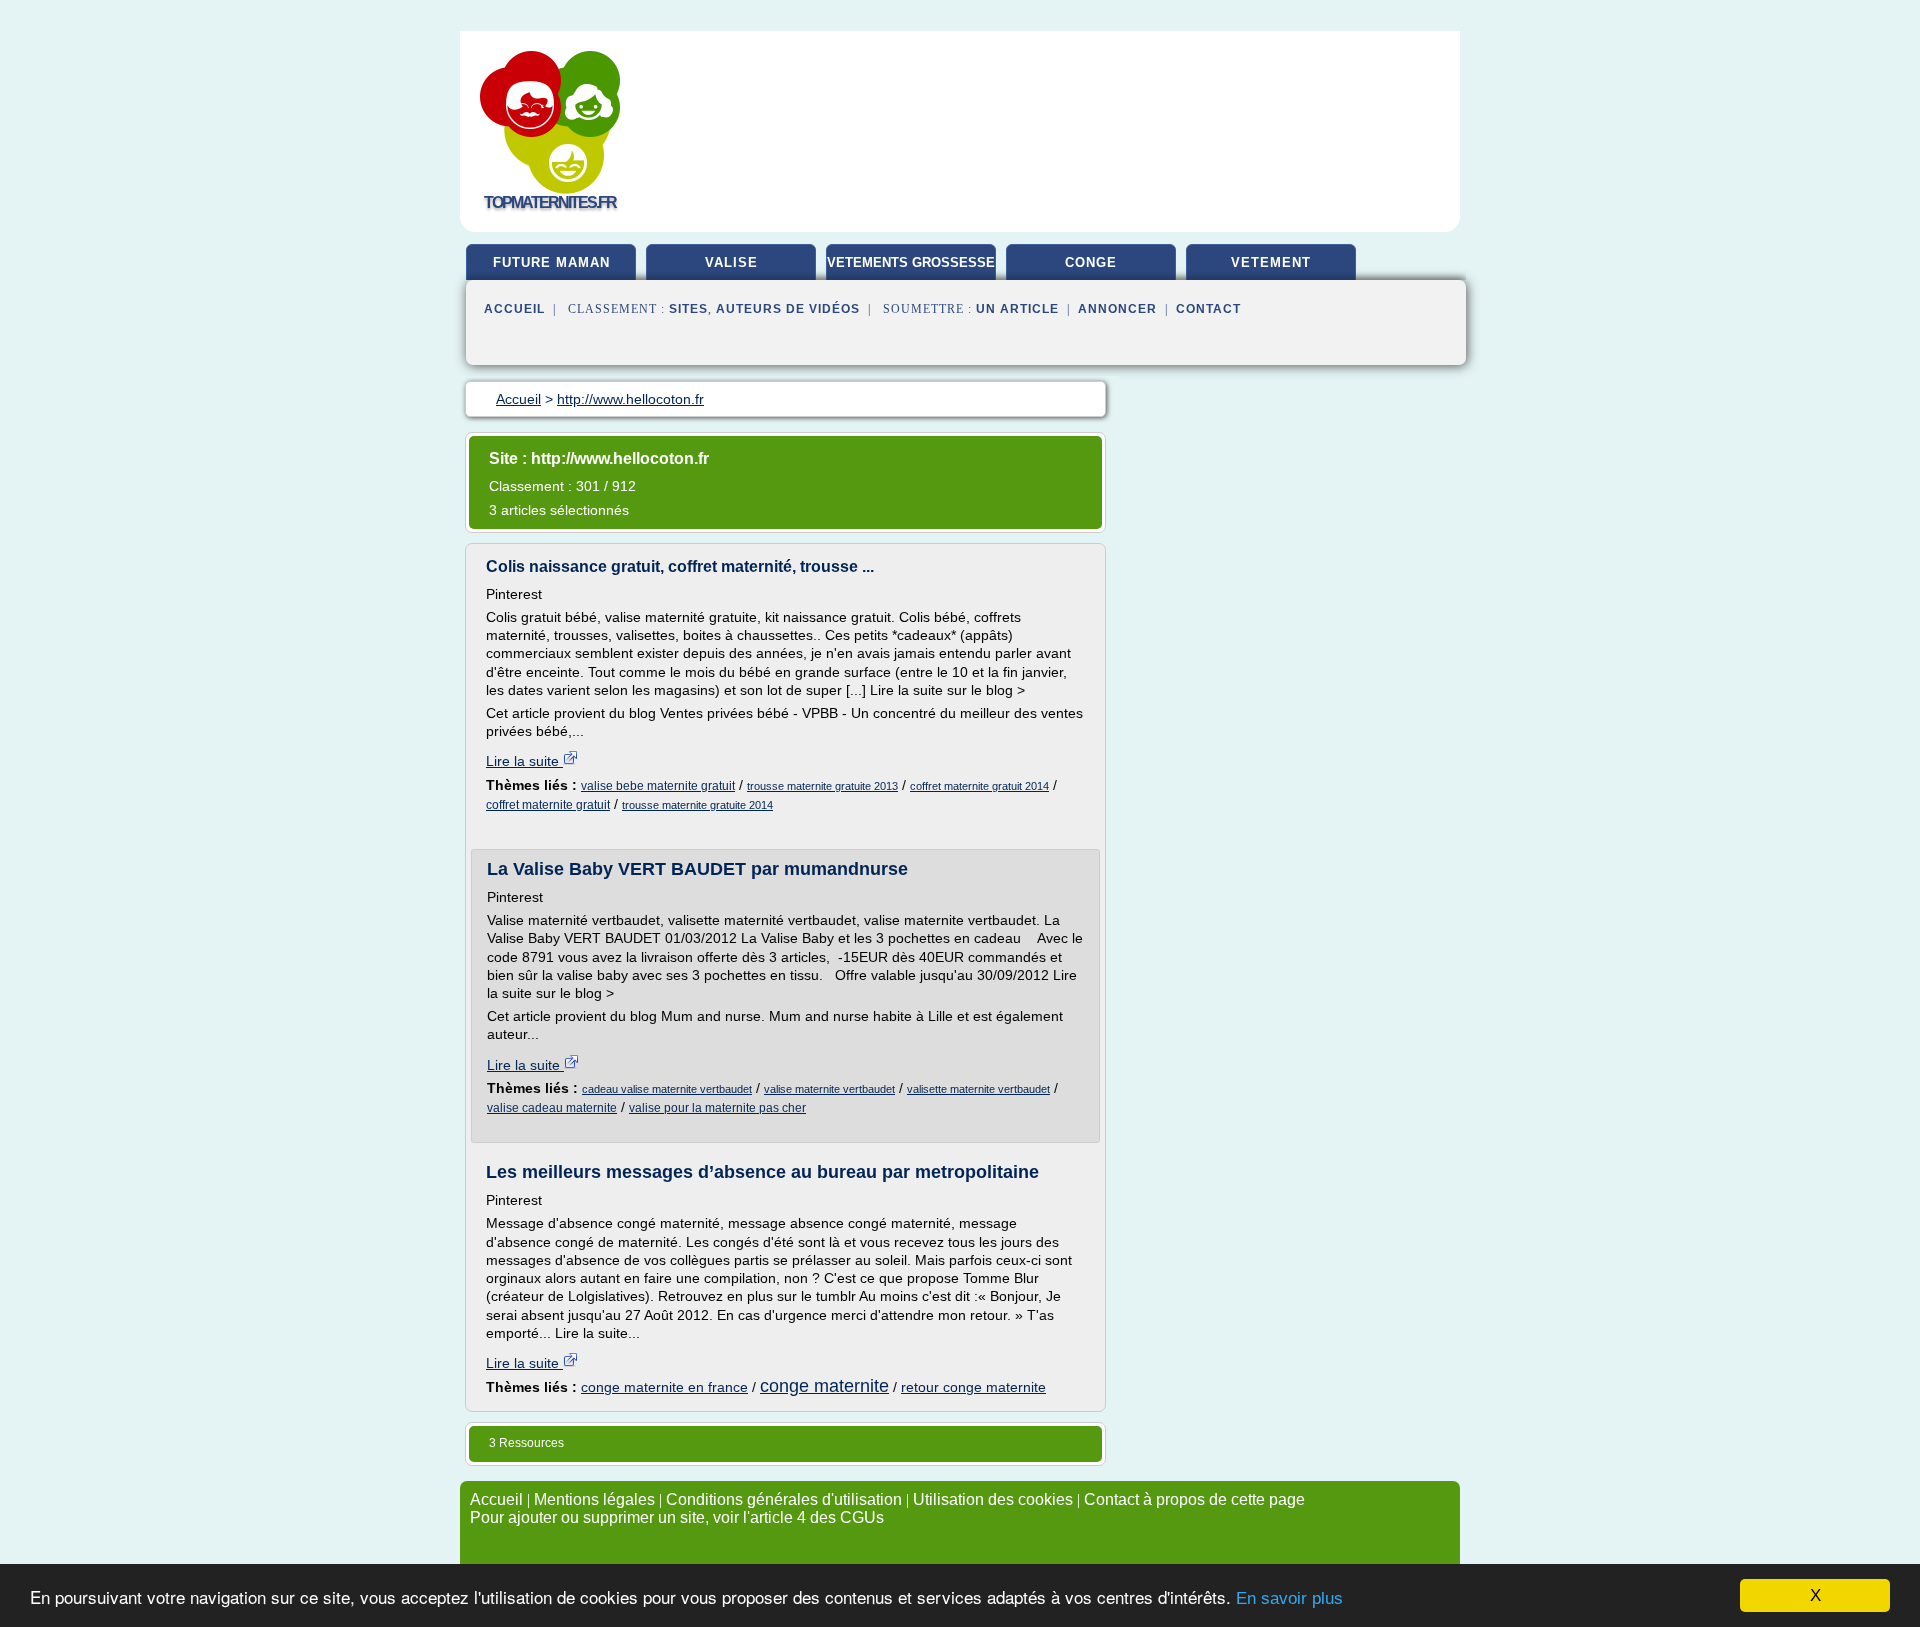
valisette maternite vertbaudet (978, 1089)
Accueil (514, 309)
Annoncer (1117, 309)
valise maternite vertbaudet (829, 1089)
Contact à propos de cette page (1194, 1499)
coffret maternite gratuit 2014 (979, 786)
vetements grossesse (911, 262)
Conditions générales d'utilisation (784, 1499)
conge (1091, 262)
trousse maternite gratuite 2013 (822, 786)
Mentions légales (594, 1499)
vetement (1271, 262)
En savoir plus (1289, 1598)
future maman (551, 262)
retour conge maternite (973, 1387)
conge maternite (824, 1386)
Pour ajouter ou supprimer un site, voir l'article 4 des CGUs (677, 1517)
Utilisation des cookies (993, 1499)
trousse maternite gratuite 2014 (697, 805)
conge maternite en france (664, 1387)
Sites (688, 309)
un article (1017, 309)
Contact (1208, 309)
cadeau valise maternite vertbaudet (667, 1089)
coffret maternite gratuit (548, 805)
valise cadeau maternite (552, 1108)
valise (731, 262)
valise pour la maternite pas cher (717, 1108)
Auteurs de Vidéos (788, 309)
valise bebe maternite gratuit (658, 786)
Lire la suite (524, 761)
